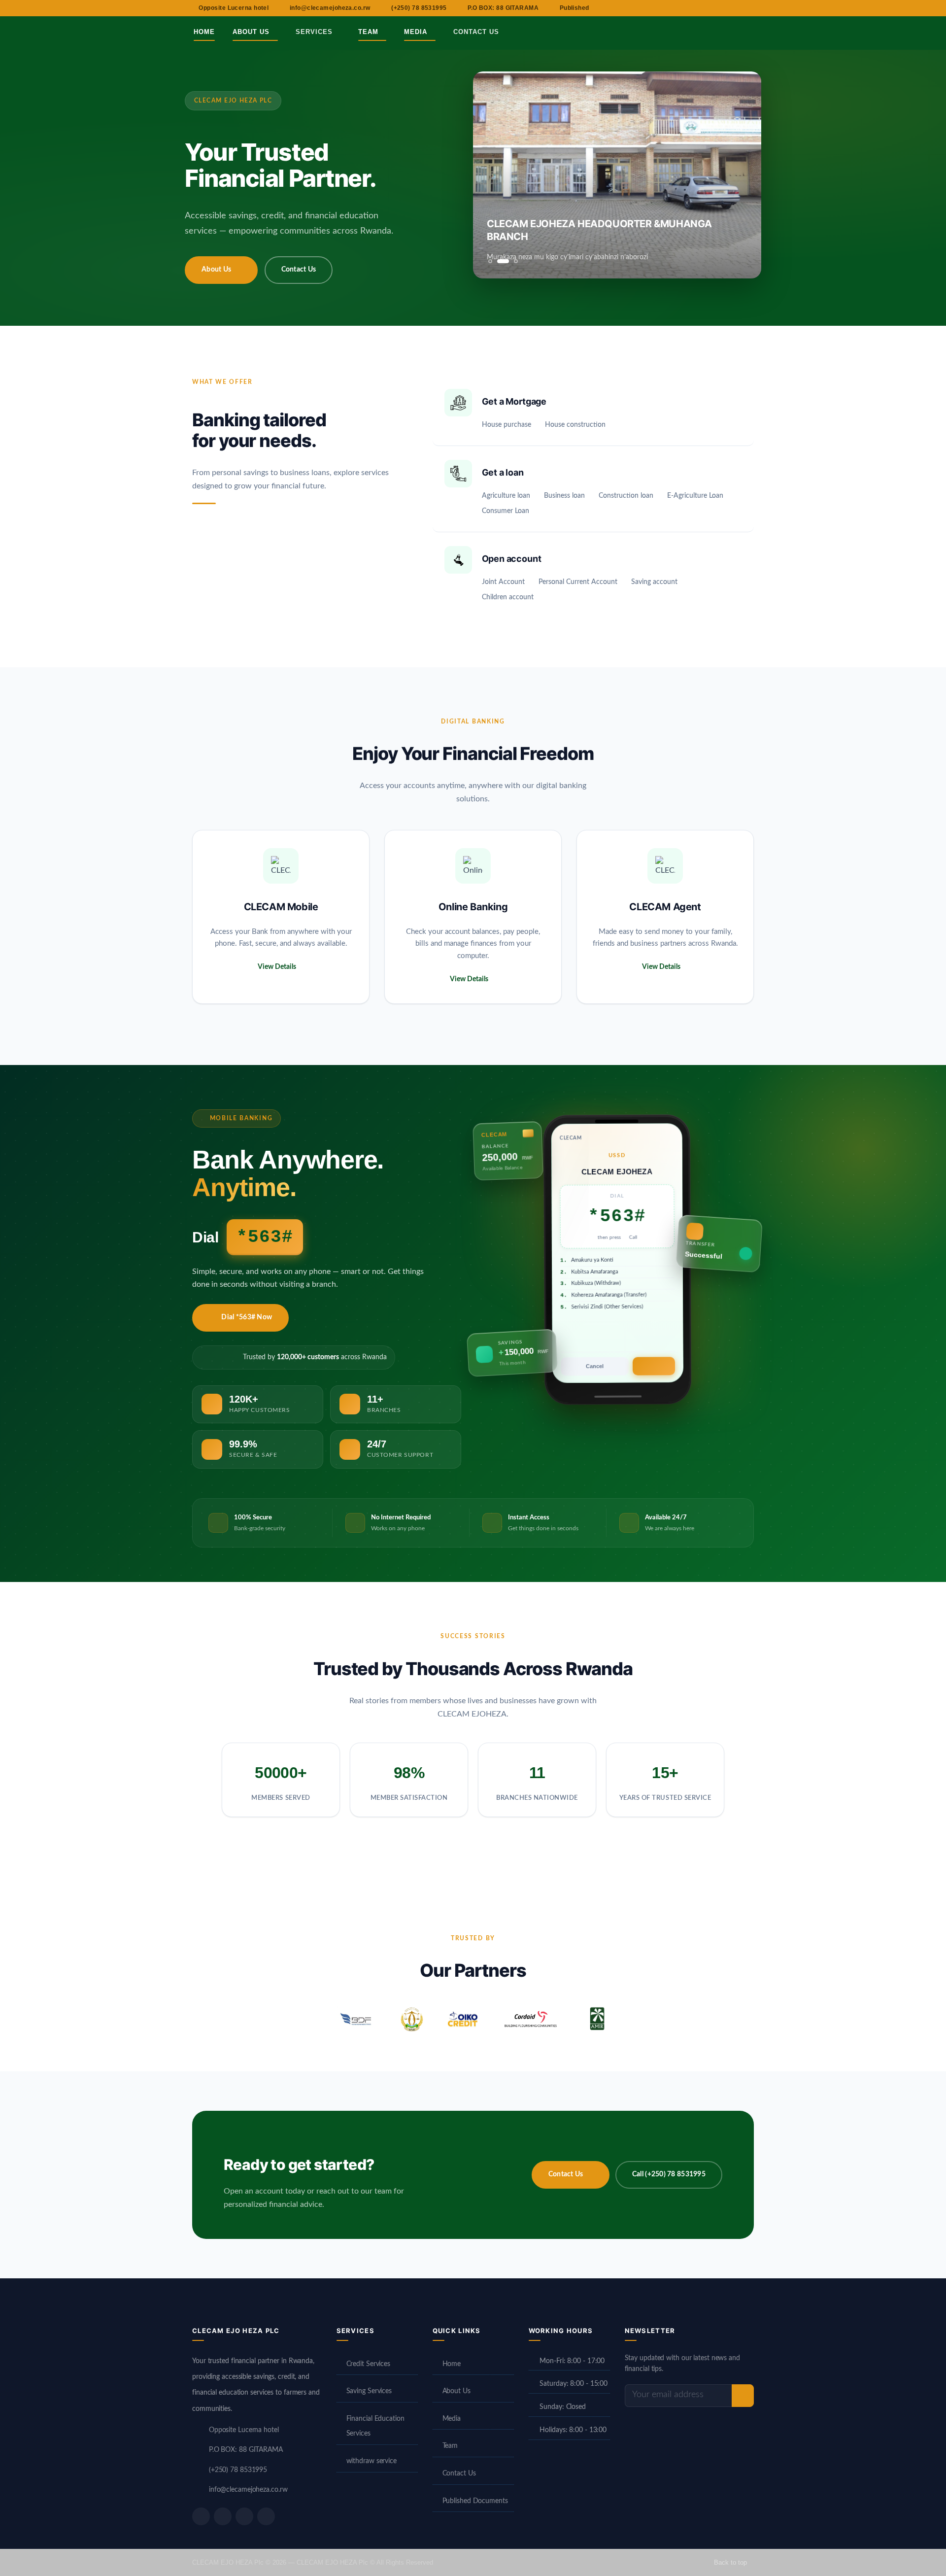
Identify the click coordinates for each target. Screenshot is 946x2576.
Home (204, 32)
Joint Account (503, 582)
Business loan (564, 496)
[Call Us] (734, 32)
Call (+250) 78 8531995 (669, 2174)
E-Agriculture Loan (695, 496)
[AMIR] (597, 2019)
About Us (252, 32)
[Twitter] (223, 2516)
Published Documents (475, 2501)
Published (574, 8)
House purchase (507, 425)
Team (370, 32)
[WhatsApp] (266, 2516)
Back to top (731, 2562)
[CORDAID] (531, 2019)
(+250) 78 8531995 (419, 8)
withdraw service (372, 2461)
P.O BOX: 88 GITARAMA (503, 8)
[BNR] (411, 2019)
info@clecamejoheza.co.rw (330, 8)
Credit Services (369, 2364)
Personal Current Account (578, 582)
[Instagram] (244, 2516)
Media (417, 32)
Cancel (592, 1362)
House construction (575, 425)
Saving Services (369, 2391)
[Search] (757, 32)
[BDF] (356, 2019)
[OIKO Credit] (462, 2019)
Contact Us (476, 32)
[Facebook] (201, 2516)
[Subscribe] (743, 2396)
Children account (508, 597)
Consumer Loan (506, 511)
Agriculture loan (506, 496)
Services (315, 32)
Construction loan (626, 496)
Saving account (654, 582)
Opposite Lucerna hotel (234, 8)
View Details (277, 967)
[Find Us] (711, 32)
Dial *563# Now (247, 1317)
